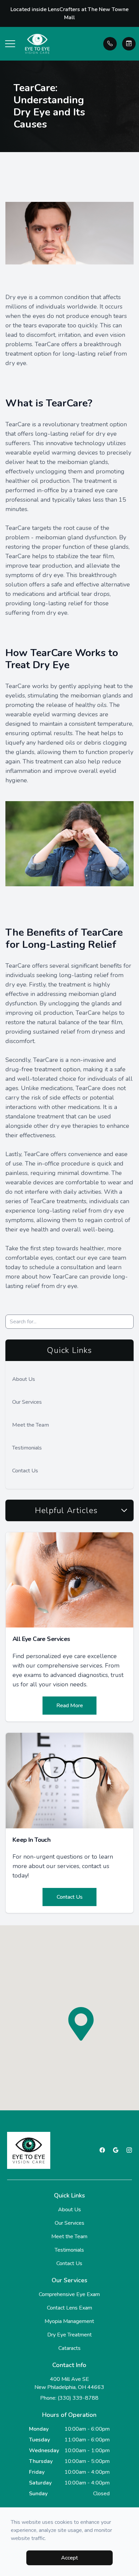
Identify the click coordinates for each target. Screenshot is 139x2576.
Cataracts (69, 2348)
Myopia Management (69, 2321)
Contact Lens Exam (69, 2308)
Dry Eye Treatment (69, 2335)
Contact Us (25, 1471)
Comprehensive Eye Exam (69, 2294)
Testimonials (27, 1448)
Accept (69, 2558)
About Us (24, 1379)
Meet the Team (31, 1425)
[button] (10, 44)
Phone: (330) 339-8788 (69, 2398)
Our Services (27, 1402)
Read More (70, 1706)
